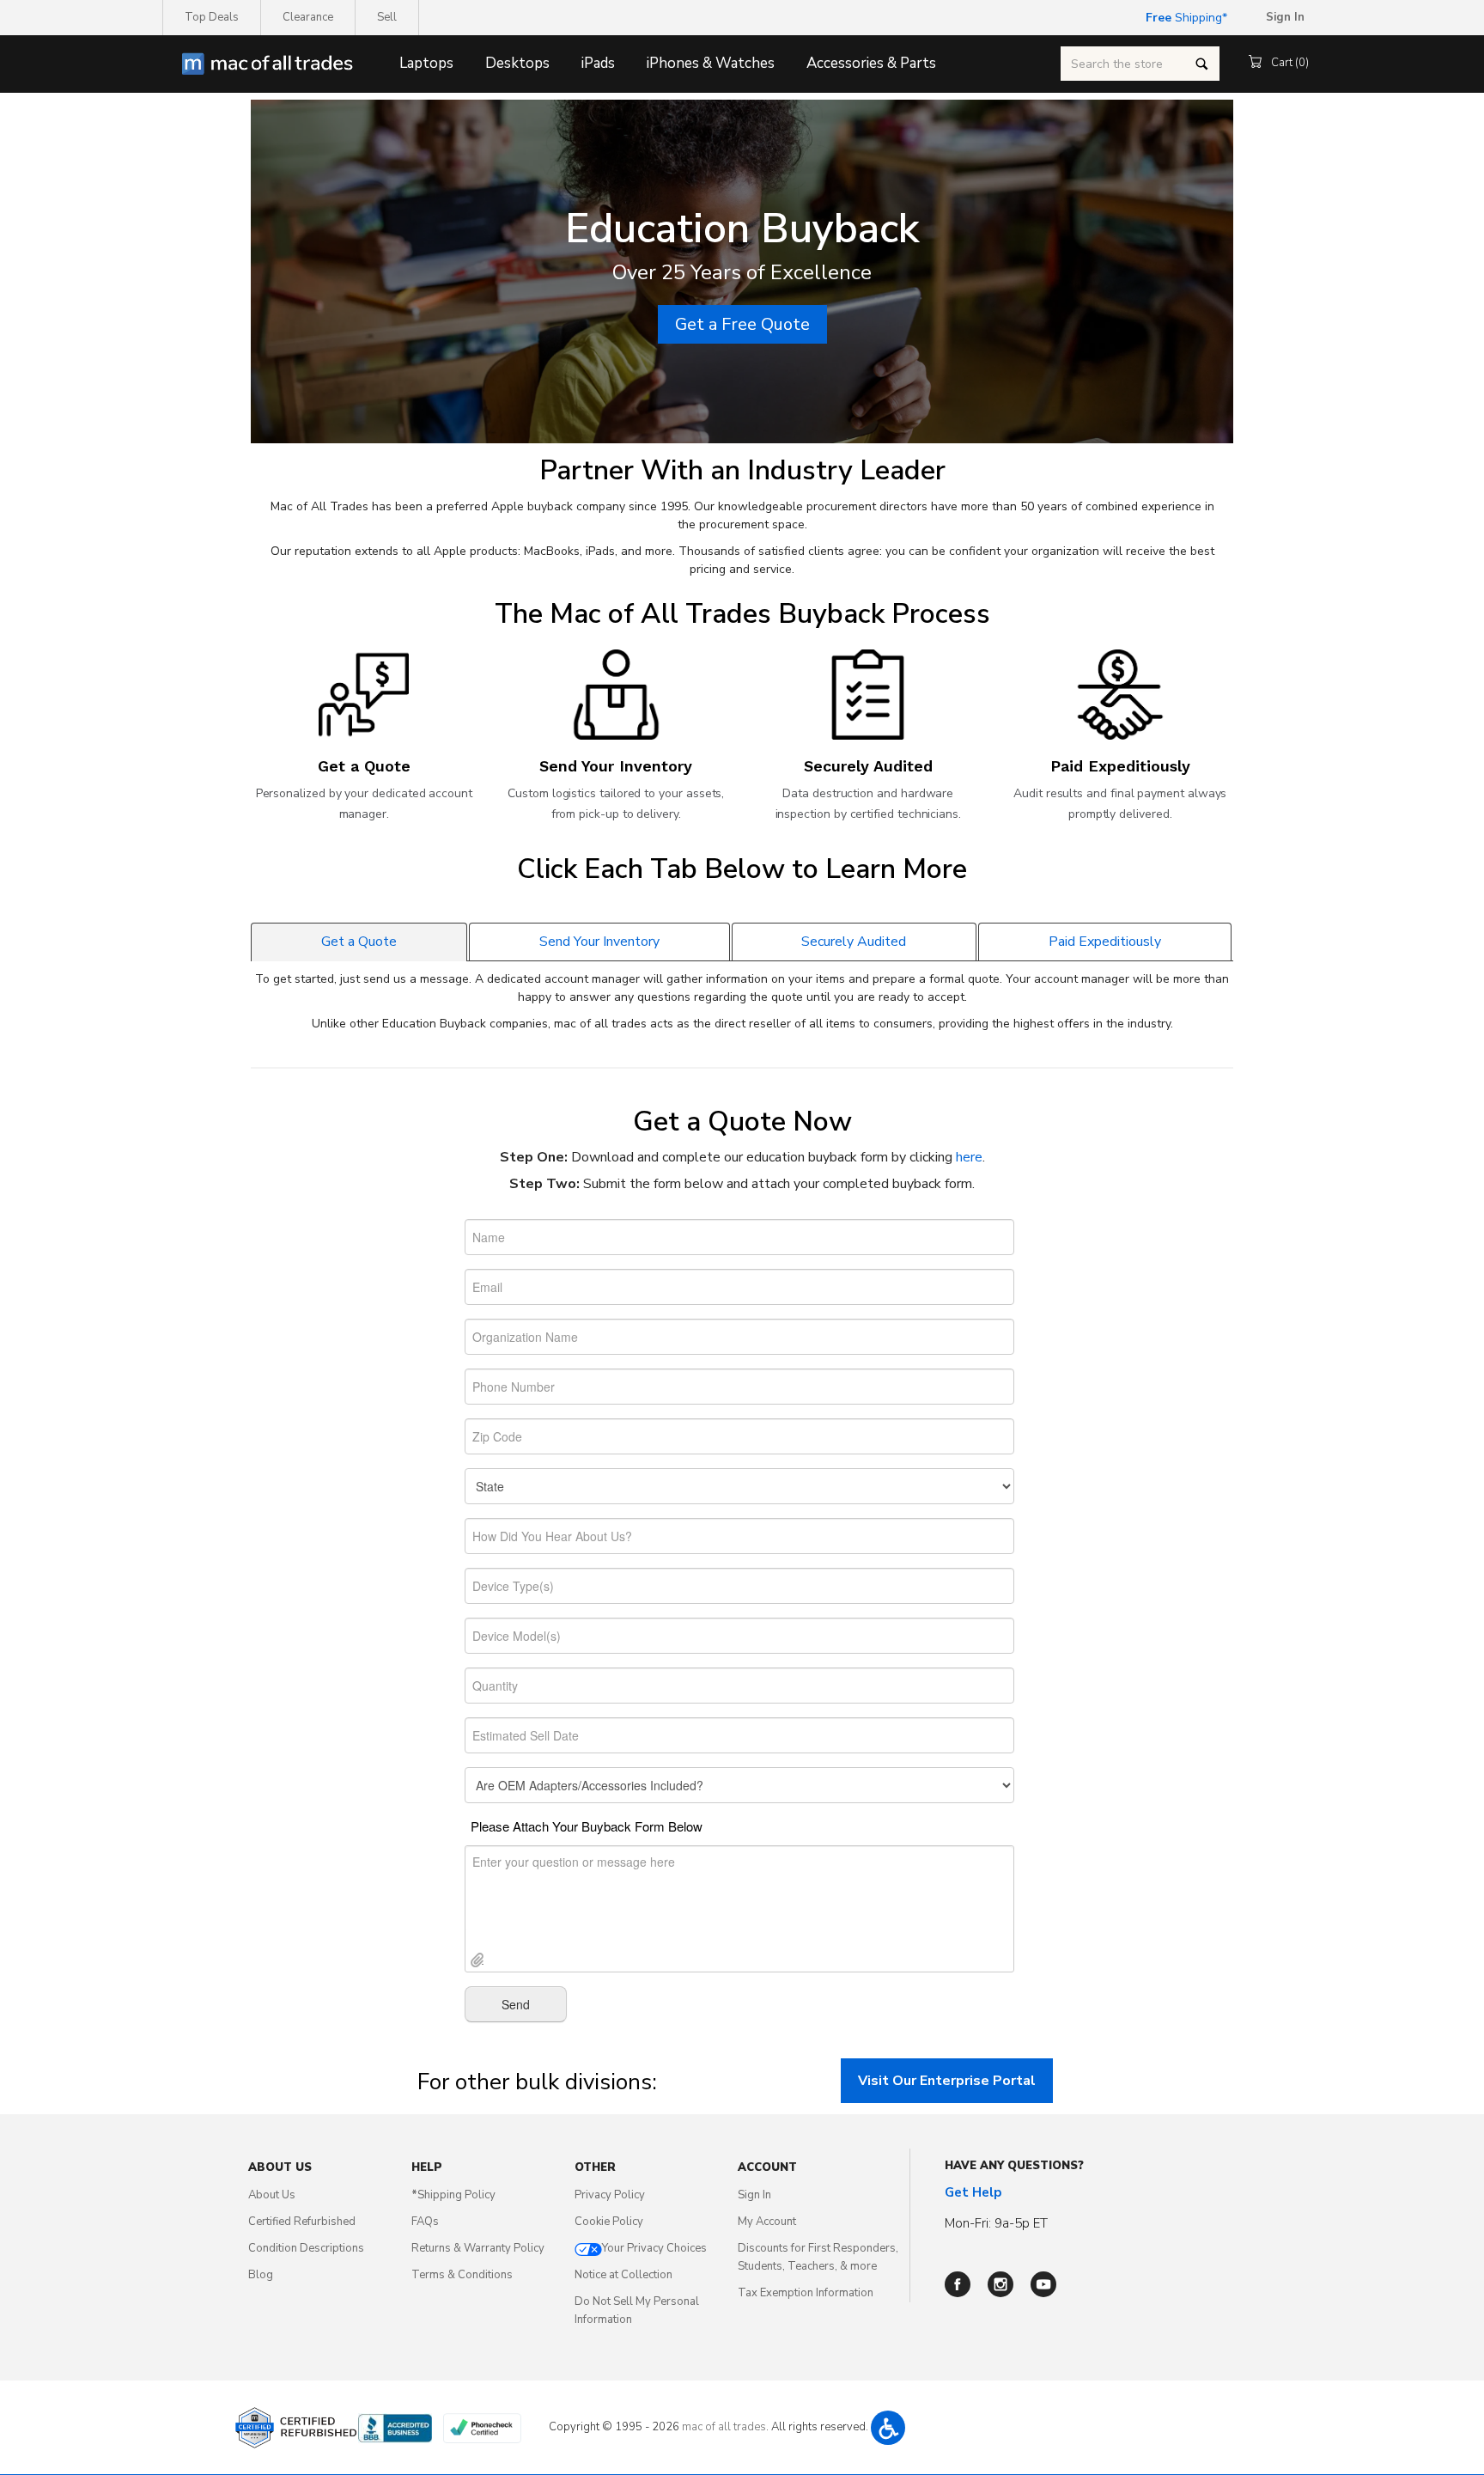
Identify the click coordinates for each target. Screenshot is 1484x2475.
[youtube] (1043, 2284)
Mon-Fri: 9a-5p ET (996, 2223)
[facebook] (958, 2284)
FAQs (425, 2222)
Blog (261, 2275)
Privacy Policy (610, 2195)
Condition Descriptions (306, 2248)
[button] (888, 2428)
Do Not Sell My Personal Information (637, 2310)
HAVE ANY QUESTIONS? (1014, 2166)
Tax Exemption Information (806, 2293)
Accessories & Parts (871, 63)
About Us (272, 2195)
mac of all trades (724, 2427)
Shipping (1184, 18)
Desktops (517, 63)
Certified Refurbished (302, 2222)
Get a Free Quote (742, 324)
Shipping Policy (453, 2195)
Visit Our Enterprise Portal (947, 2081)
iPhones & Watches (711, 63)
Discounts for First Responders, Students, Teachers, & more (818, 2257)
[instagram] (1000, 2284)
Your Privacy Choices (654, 2248)
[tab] (359, 942)
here (969, 1158)
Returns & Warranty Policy (478, 2248)
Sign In (754, 2195)
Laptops (426, 63)
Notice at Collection (623, 2275)
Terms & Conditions (462, 2275)
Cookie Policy (609, 2222)
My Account (767, 2222)
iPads (598, 63)
